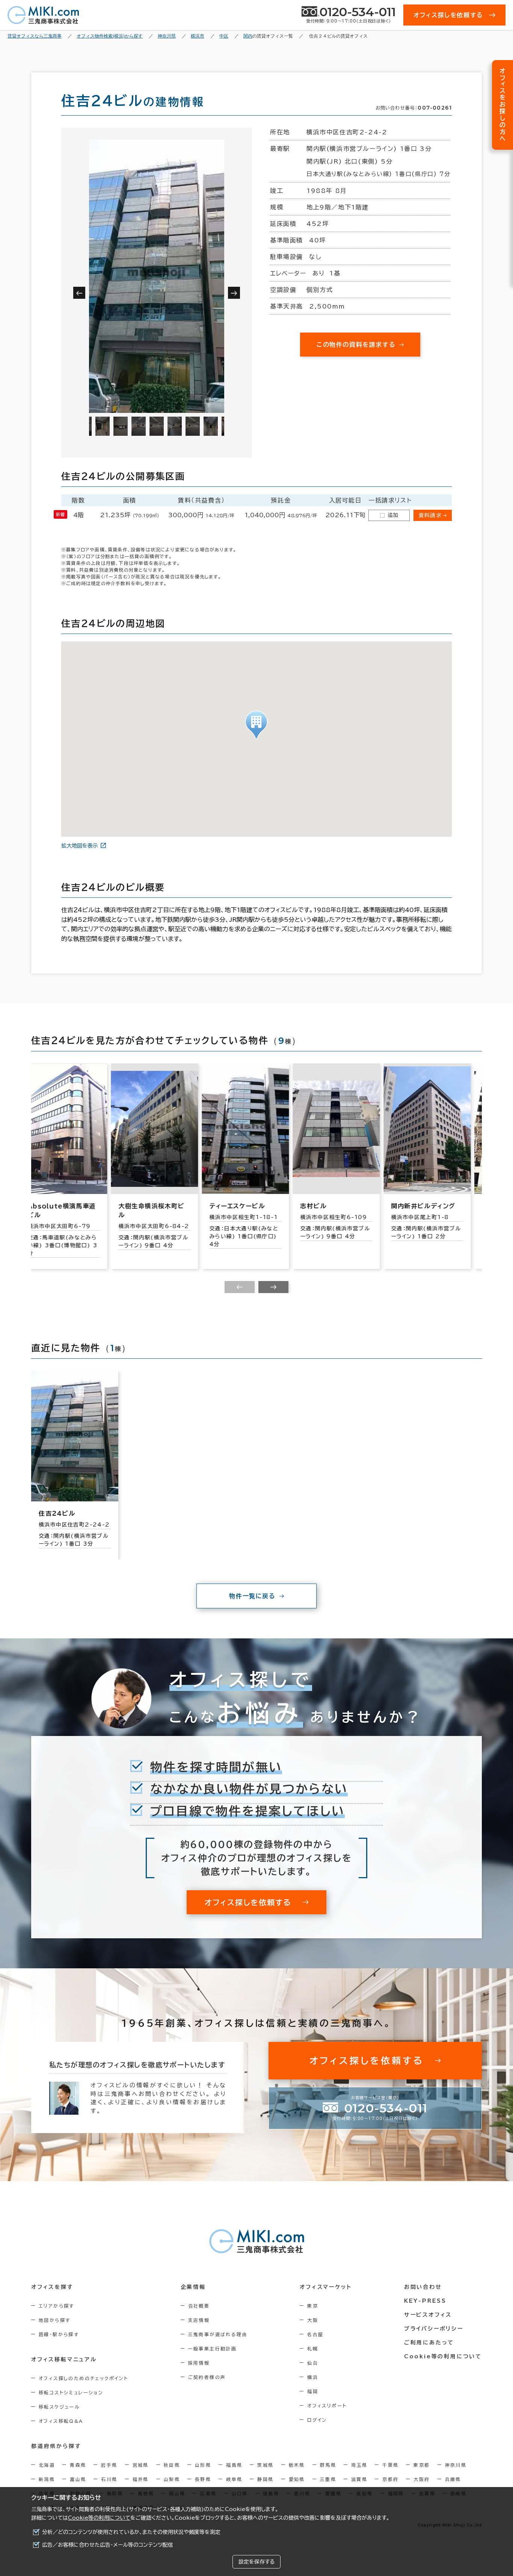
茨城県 (265, 2465)
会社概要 (199, 2306)
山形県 (203, 2465)
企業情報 (193, 2287)
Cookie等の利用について (99, 2518)
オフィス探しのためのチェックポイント (83, 2378)
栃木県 (297, 2465)
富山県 (78, 2479)
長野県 (203, 2479)
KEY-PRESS (425, 2301)
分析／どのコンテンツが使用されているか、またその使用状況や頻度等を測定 (131, 2532)
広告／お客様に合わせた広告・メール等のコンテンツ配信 (108, 2545)
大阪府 (422, 2479)
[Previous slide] (240, 1287)
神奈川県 (456, 2465)
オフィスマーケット (326, 2287)
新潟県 (47, 2479)
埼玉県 (359, 2465)
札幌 (313, 2349)
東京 (313, 2306)
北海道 (47, 2465)
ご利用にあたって (429, 2343)
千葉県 (390, 2465)
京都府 (390, 2479)
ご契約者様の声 (207, 2377)
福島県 (234, 2465)
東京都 (422, 2465)
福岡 (313, 2391)
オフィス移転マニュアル (64, 2359)
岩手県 (109, 2465)
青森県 (78, 2465)
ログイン (317, 2420)
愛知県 (297, 2479)
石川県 (109, 2479)
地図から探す (54, 2320)
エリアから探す (57, 2306)
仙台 (313, 2363)
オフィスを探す (52, 2287)
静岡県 (265, 2479)
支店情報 (199, 2320)
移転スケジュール (59, 2407)
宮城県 (141, 2465)
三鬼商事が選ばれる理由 (218, 2334)
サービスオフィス (428, 2315)
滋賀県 (359, 2479)
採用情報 (199, 2363)
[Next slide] (273, 1287)
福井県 (141, 2479)
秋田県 (172, 2465)
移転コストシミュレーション (71, 2392)
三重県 (328, 2479)
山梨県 (172, 2479)
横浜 (313, 2377)
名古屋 (315, 2334)
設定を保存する (256, 2562)
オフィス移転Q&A (61, 2421)
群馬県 (328, 2465)
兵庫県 (453, 2479)
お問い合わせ (423, 2287)
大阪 (313, 2320)
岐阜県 (234, 2479)
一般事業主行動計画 (213, 2349)
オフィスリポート (327, 2406)
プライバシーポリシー (434, 2329)
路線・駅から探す (59, 2334)
